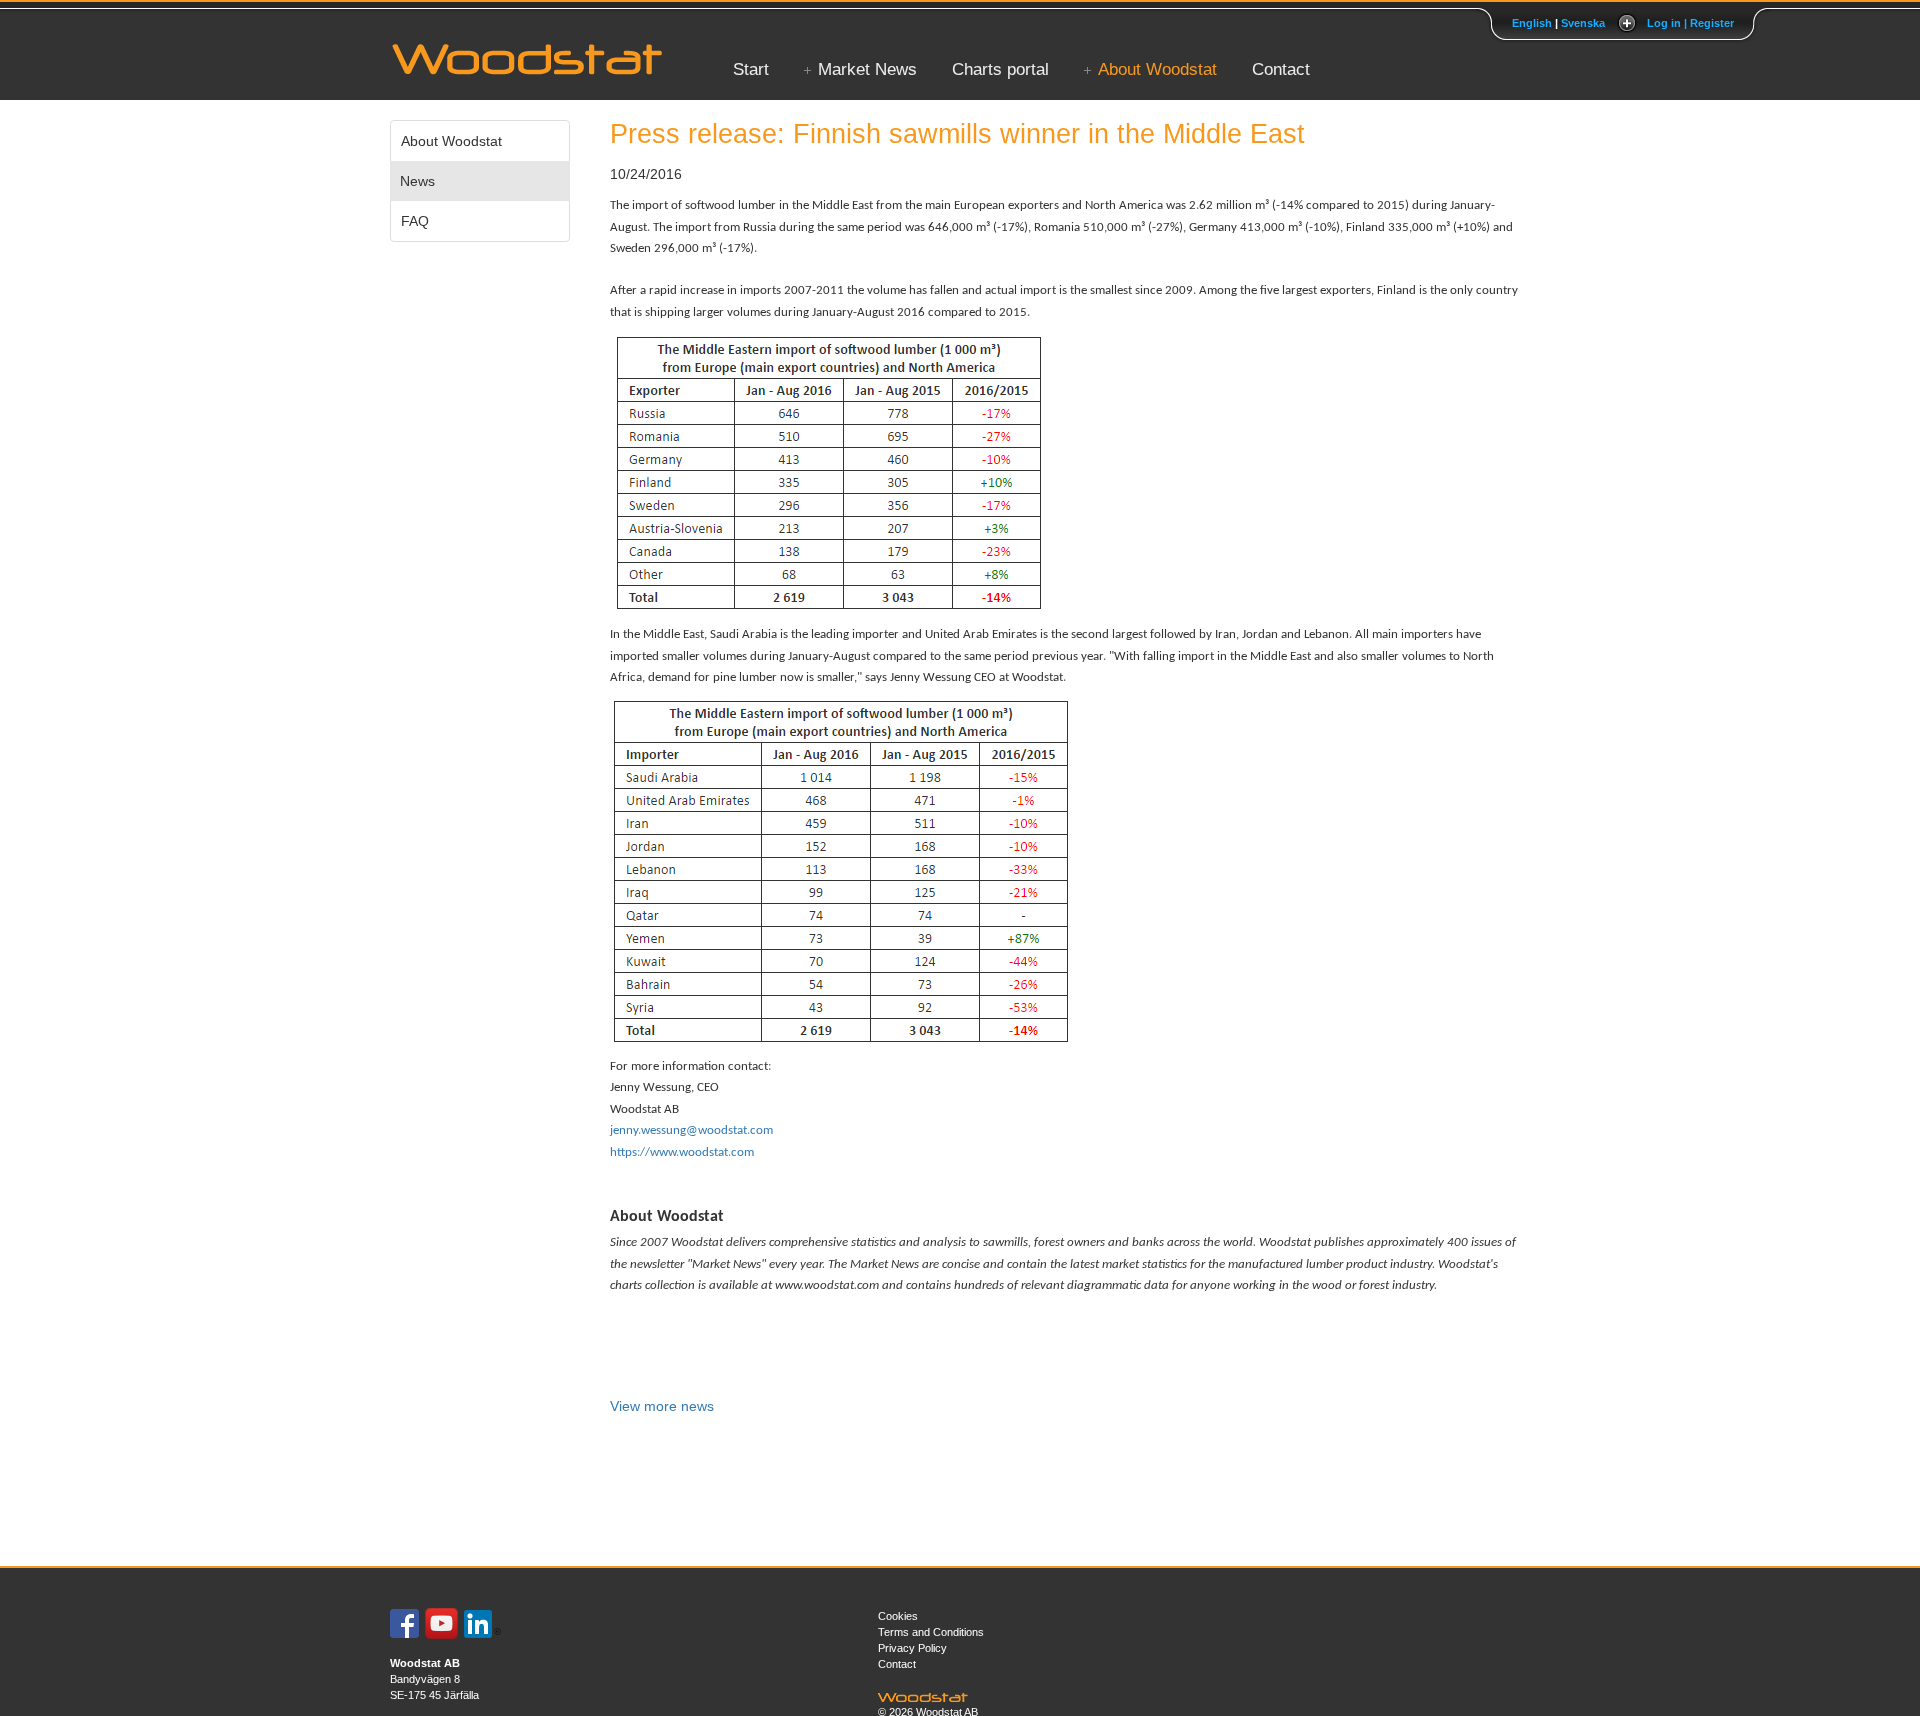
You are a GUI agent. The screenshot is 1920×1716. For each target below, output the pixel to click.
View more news (662, 1406)
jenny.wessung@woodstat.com (691, 1130)
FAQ (415, 221)
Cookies (898, 1616)
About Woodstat (1157, 69)
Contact (1281, 69)
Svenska (1583, 23)
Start (751, 69)
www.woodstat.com (827, 1285)
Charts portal (1000, 69)
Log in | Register (1690, 23)
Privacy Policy (912, 1648)
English (1532, 23)
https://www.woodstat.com (682, 1152)
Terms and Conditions (931, 1632)
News (417, 181)
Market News (867, 69)
